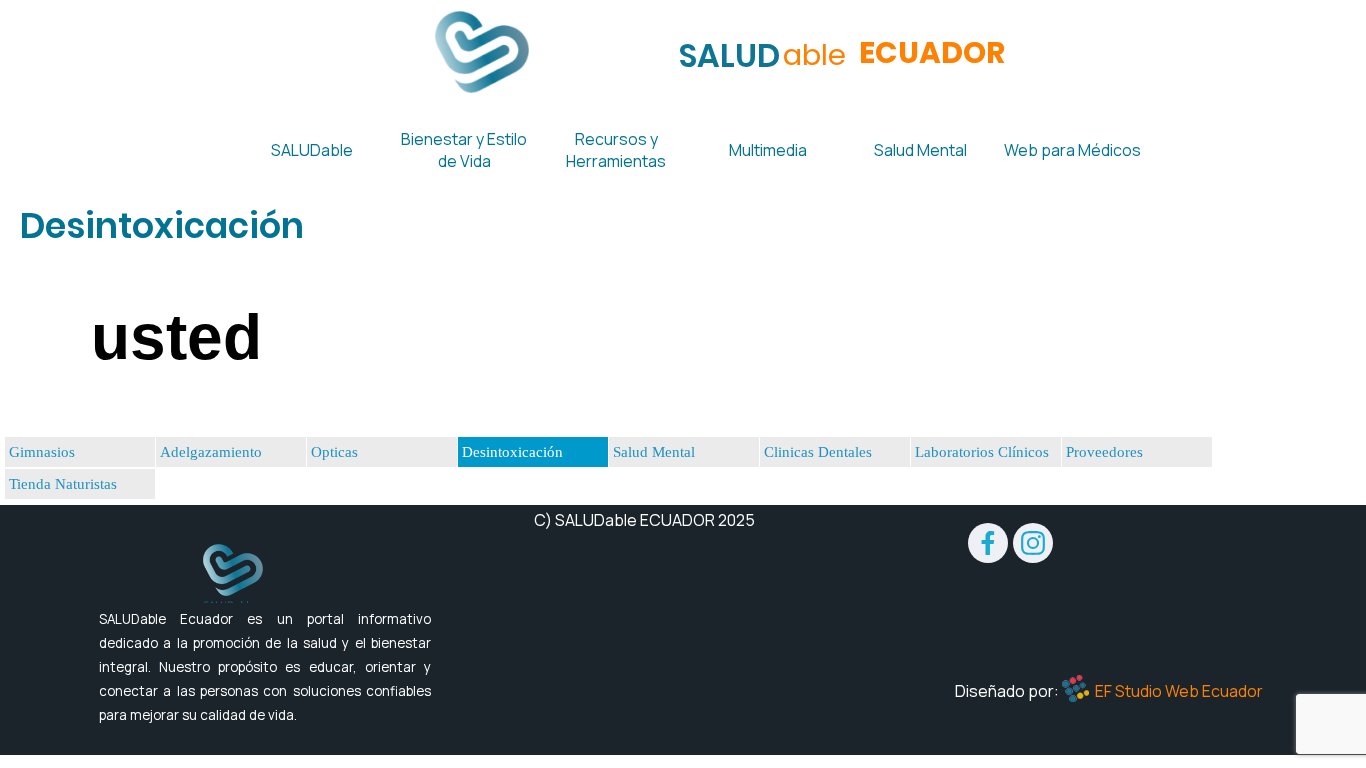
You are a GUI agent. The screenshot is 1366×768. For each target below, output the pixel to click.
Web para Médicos (1072, 150)
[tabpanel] (683, 226)
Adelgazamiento (211, 452)
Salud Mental (654, 452)
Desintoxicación (512, 452)
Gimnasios (42, 452)
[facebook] (988, 543)
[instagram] (1033, 543)
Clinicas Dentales (818, 452)
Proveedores (1104, 452)
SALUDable (312, 150)
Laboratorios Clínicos (982, 452)
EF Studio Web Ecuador (1179, 691)
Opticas (334, 452)
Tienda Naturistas (63, 484)
